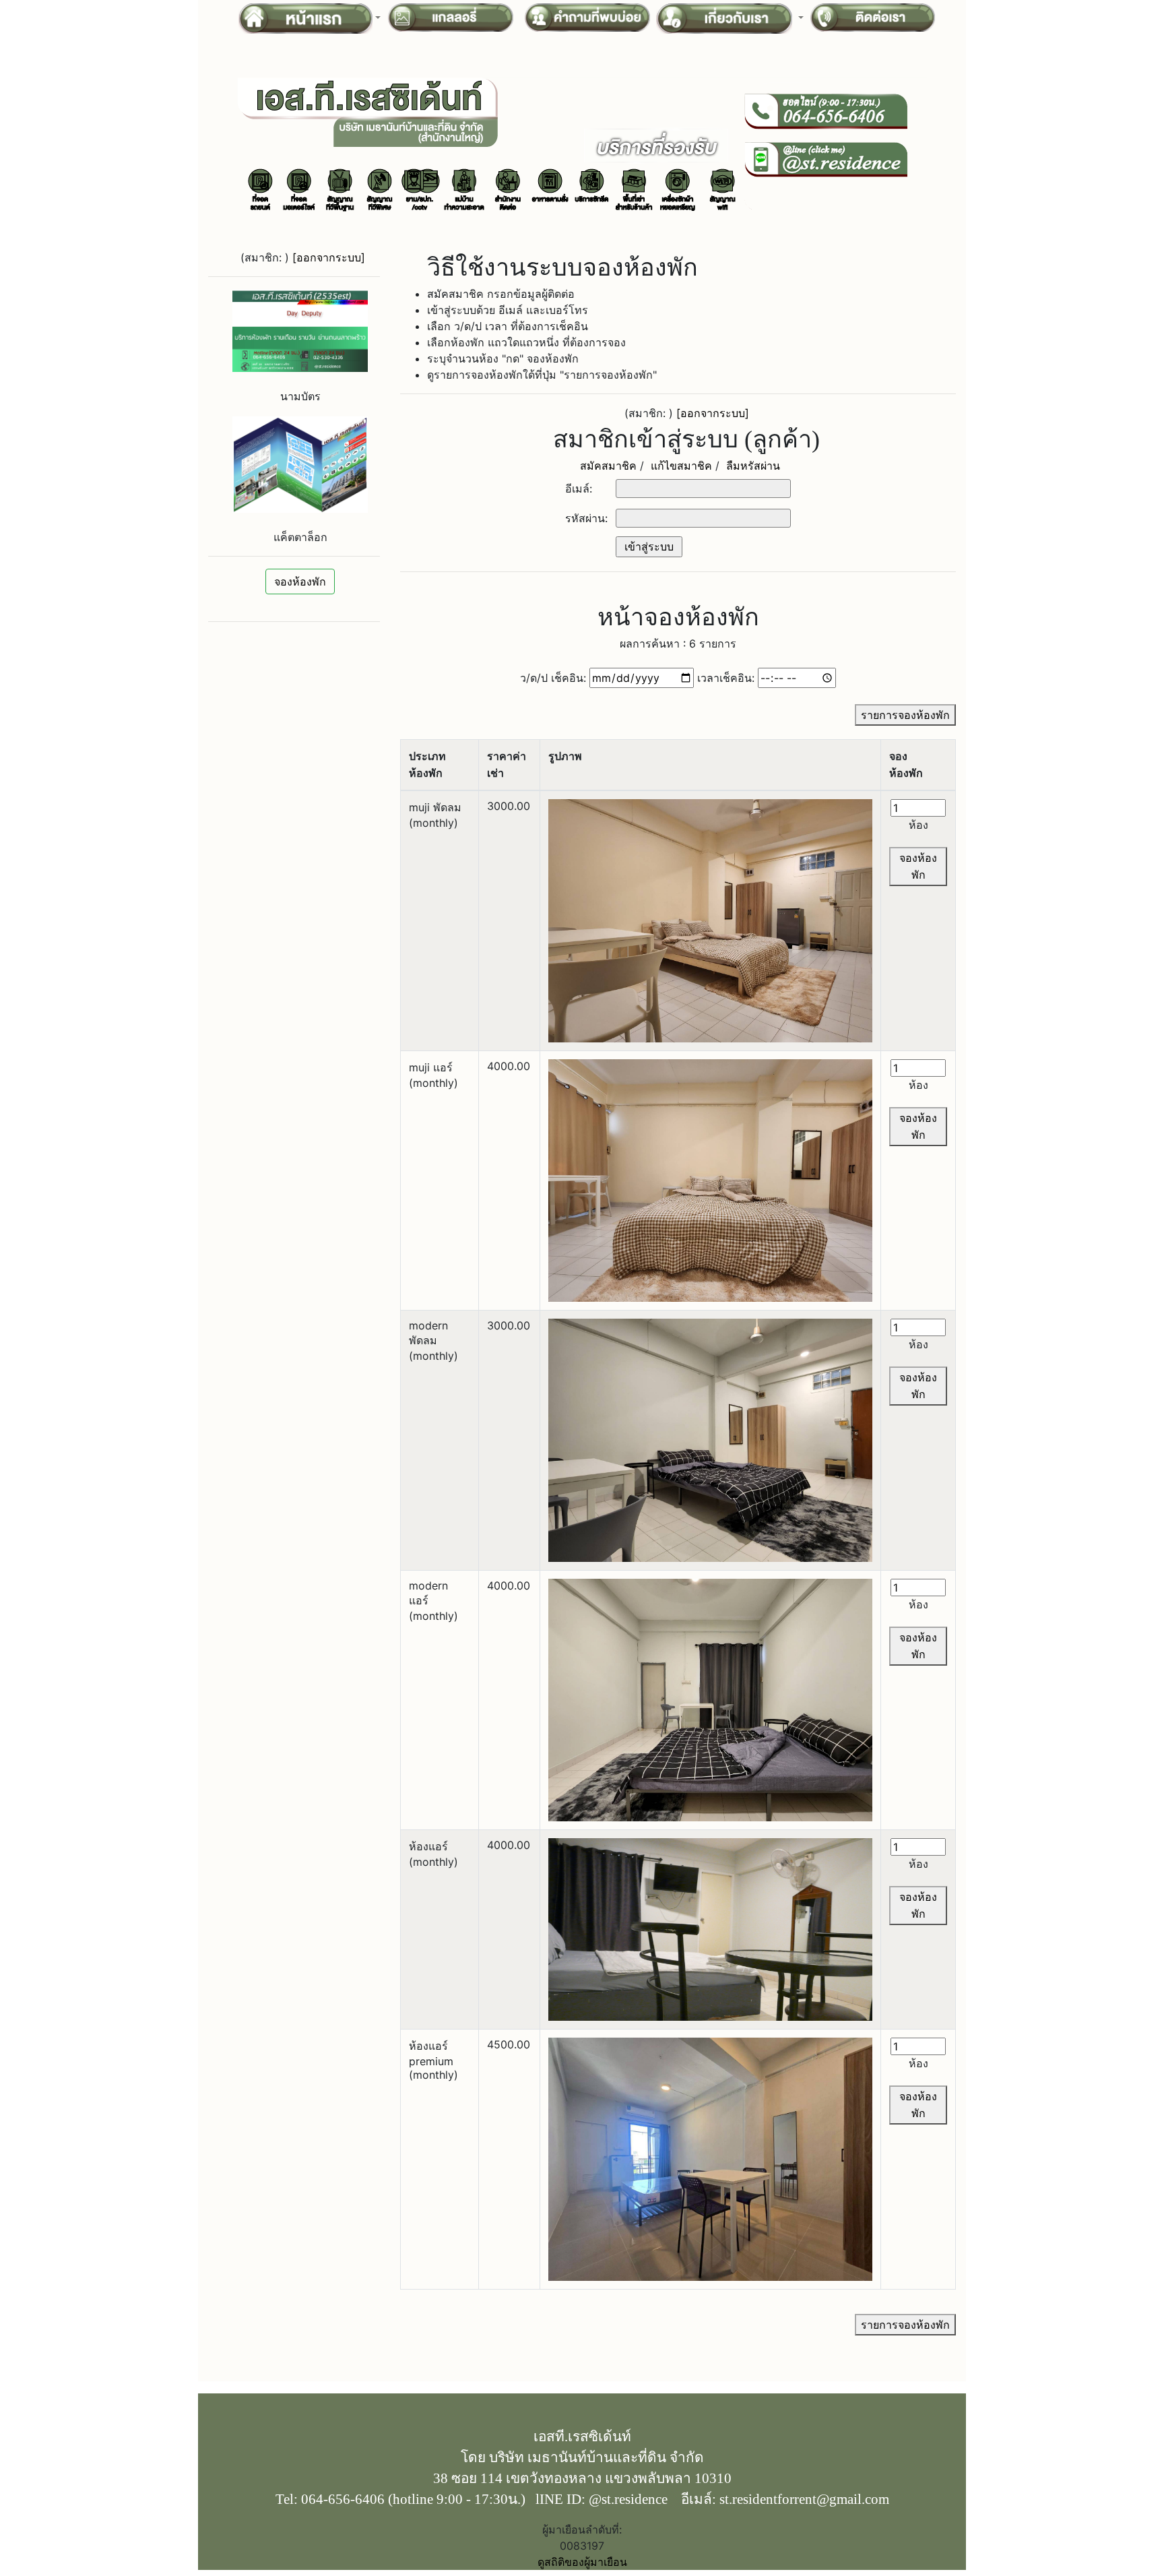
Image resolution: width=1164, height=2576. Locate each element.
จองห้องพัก (918, 866)
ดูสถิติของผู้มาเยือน (582, 2562)
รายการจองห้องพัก (905, 715)
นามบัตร (300, 396)
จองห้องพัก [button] (300, 582)
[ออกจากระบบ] (329, 257)
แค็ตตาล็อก (300, 537)
